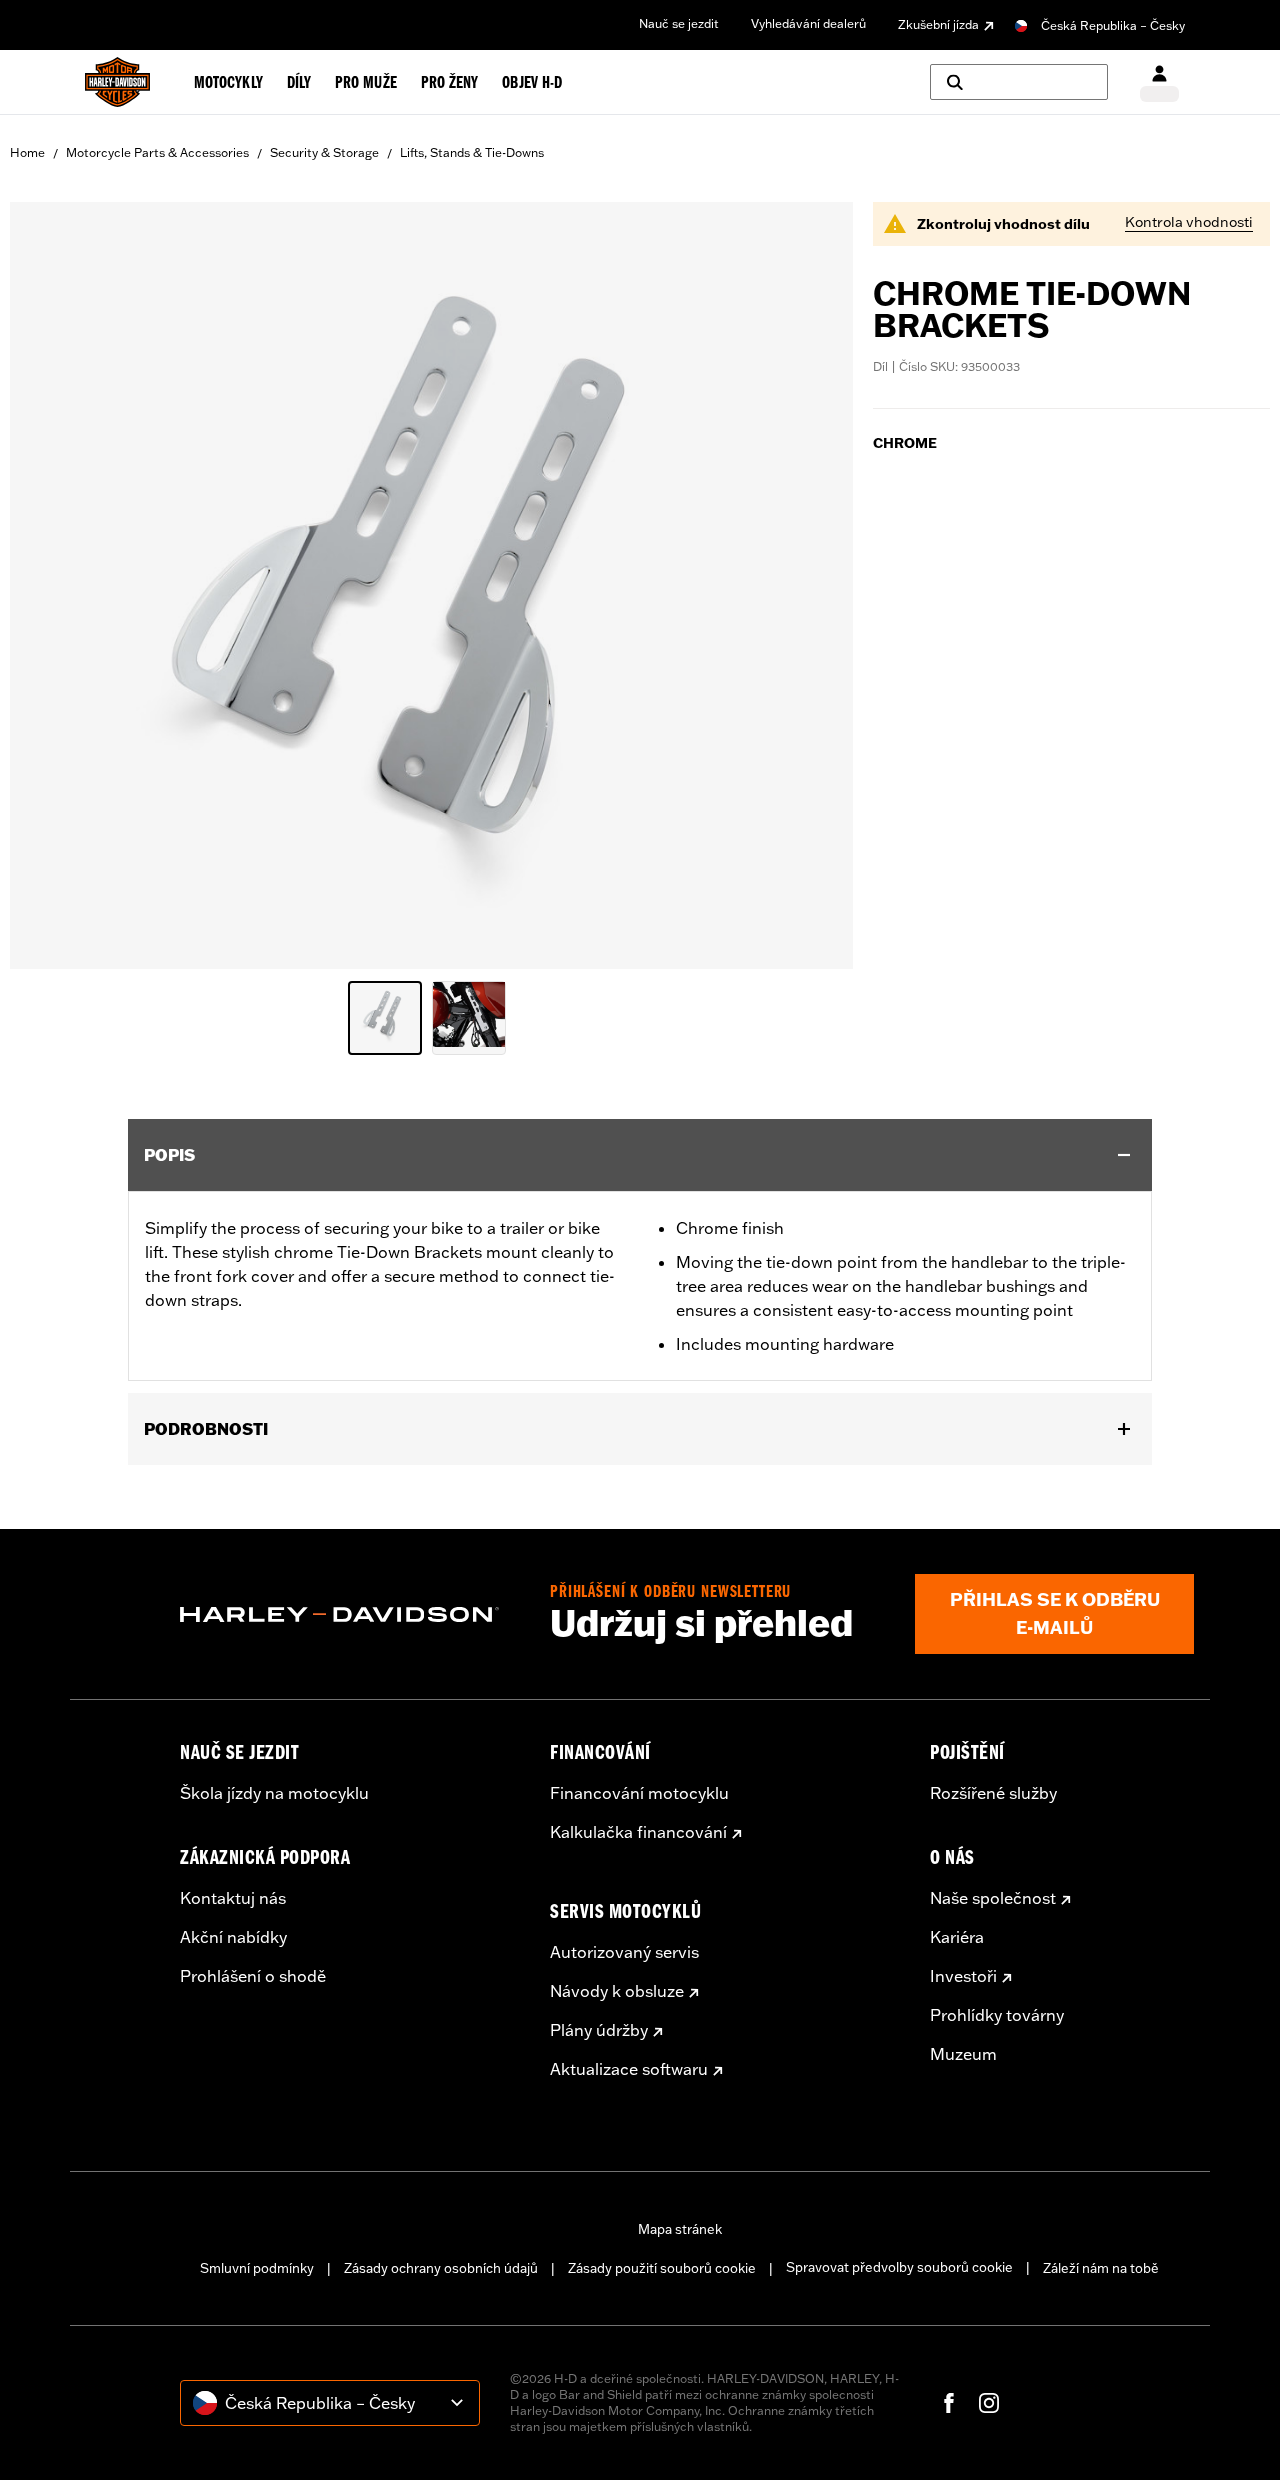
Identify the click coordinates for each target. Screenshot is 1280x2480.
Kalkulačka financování (638, 1832)
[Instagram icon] (989, 2403)
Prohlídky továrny (997, 2015)
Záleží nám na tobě (1101, 2268)
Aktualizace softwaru (629, 2069)
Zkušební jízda (938, 24)
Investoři (963, 1976)
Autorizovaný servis (624, 1952)
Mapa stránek (680, 2229)
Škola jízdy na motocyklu (274, 1793)
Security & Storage (324, 152)
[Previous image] (50, 586)
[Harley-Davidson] (350, 1615)
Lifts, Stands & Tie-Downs (472, 152)
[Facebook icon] (949, 2403)
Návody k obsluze (617, 1991)
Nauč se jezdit (679, 23)
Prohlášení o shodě (253, 1976)
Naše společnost (993, 1898)
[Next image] (813, 586)
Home (27, 152)
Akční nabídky (233, 1937)
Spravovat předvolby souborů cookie (899, 2267)
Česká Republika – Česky (1113, 25)
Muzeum (963, 2054)
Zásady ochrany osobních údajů (441, 2268)
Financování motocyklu (639, 1793)
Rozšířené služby (993, 1793)
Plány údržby (599, 2030)
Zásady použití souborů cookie (662, 2268)
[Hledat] (1019, 82)
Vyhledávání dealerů (808, 23)
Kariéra (957, 1937)
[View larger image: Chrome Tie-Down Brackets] (431, 582)
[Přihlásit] (1159, 82)
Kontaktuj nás (233, 1898)
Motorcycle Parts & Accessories (157, 152)
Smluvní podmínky (257, 2268)
